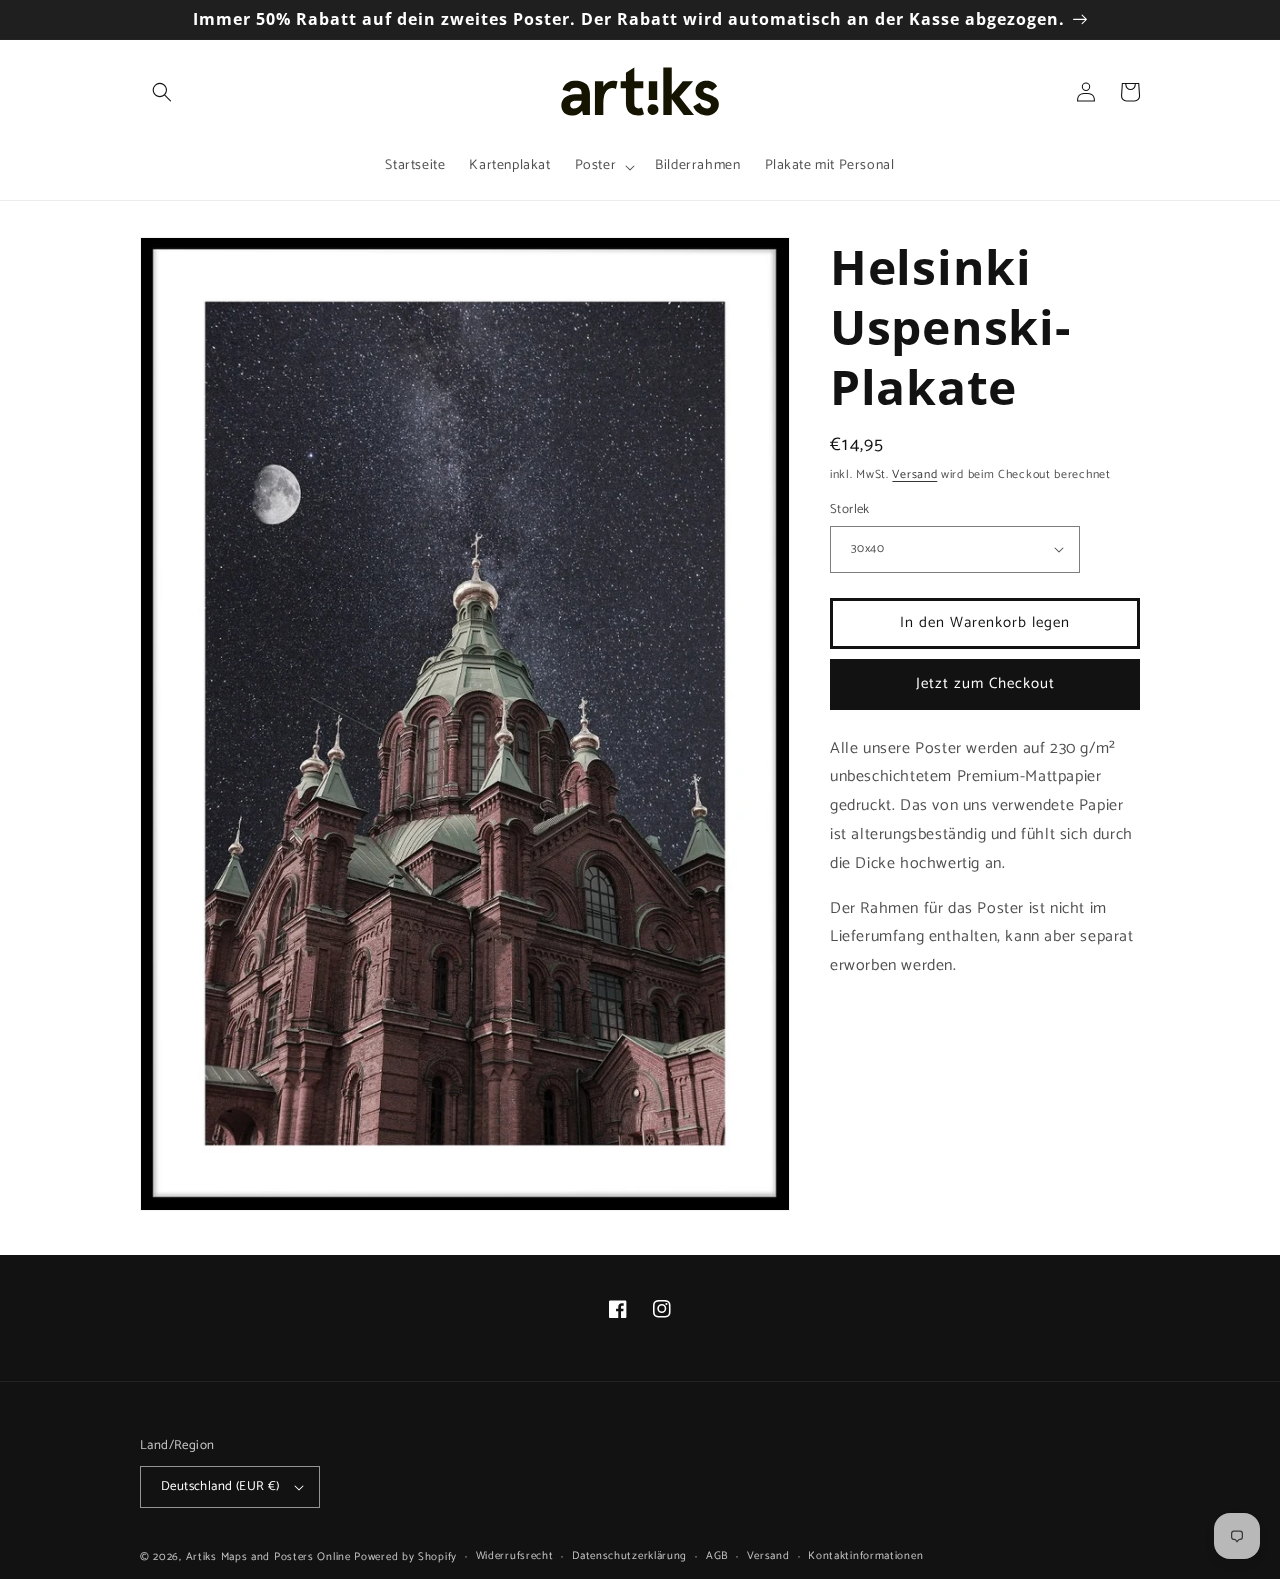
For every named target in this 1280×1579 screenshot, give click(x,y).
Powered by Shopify (405, 1557)
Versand (914, 474)
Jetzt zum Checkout (985, 683)
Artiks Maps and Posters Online (268, 1557)
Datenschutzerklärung (629, 1556)
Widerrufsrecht (515, 1556)
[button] (162, 92)
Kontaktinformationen (865, 1556)
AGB (717, 1556)
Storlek (850, 510)
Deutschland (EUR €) (220, 1486)
